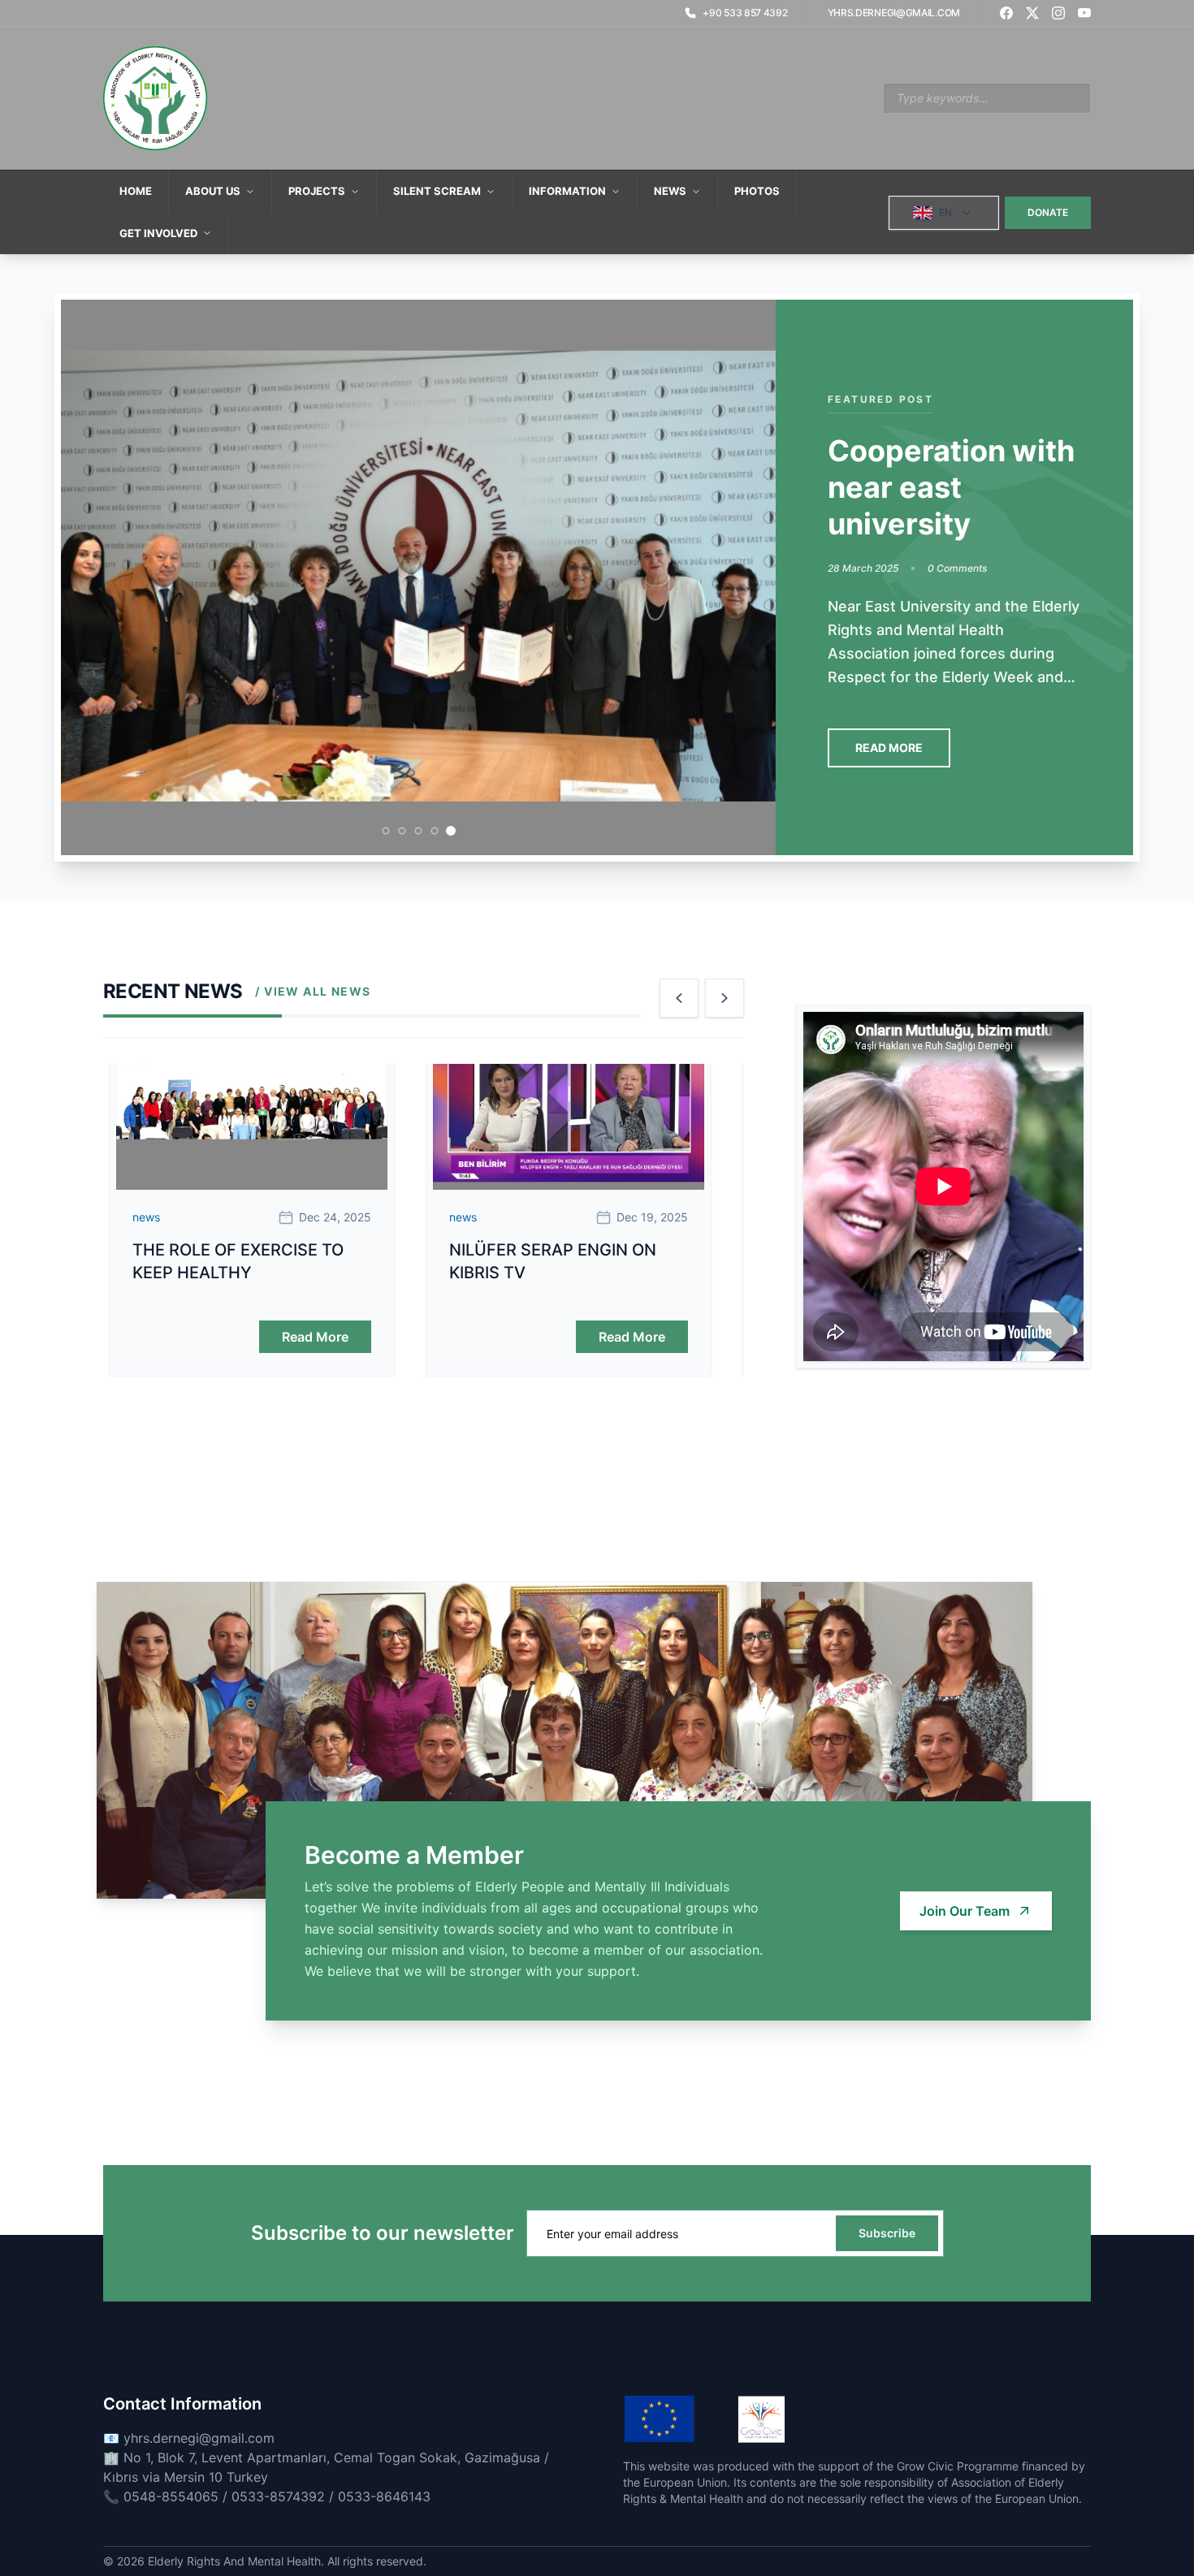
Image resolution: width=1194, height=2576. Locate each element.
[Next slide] (725, 998)
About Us (213, 191)
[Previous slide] (679, 998)
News (670, 191)
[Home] (155, 98)
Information (567, 191)
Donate (1048, 212)
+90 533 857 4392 (745, 13)
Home (136, 191)
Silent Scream (437, 191)
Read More (889, 748)
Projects (317, 191)
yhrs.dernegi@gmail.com (894, 13)
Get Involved (158, 233)
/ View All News (313, 991)
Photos (757, 191)
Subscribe (887, 2233)
